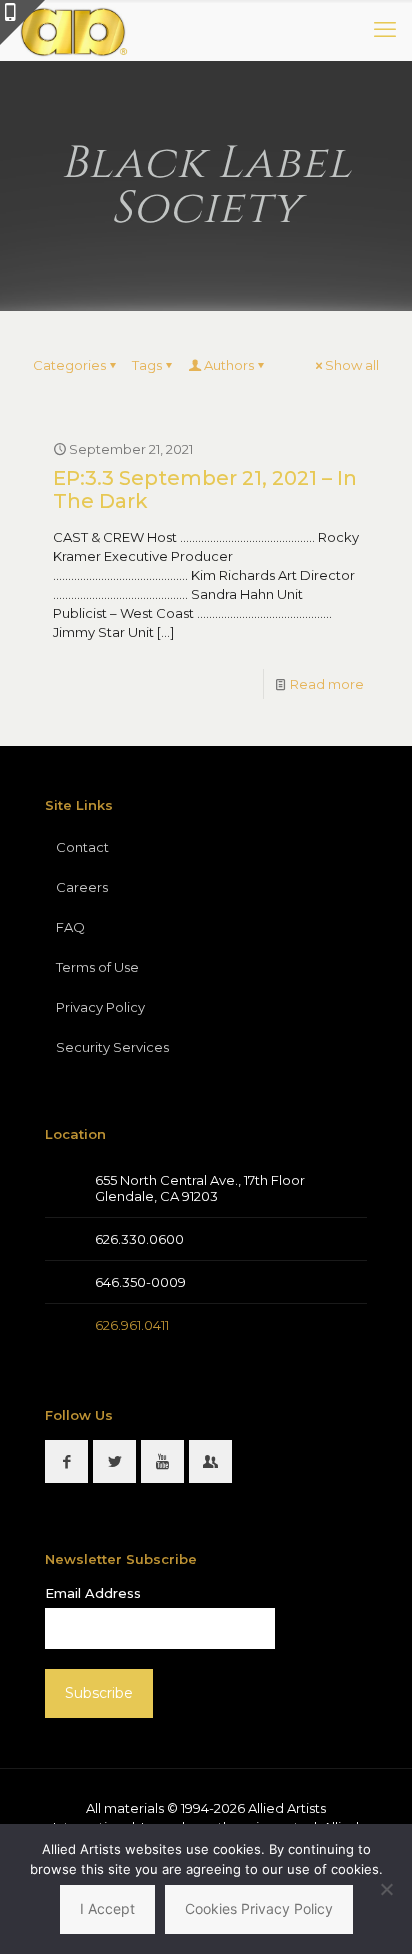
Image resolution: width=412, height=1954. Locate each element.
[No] (387, 1889)
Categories (69, 365)
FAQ (70, 927)
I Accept (107, 1908)
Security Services (112, 1047)
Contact (82, 847)
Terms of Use (97, 967)
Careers (82, 887)
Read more (327, 684)
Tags (147, 365)
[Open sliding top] (22, 22)
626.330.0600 (139, 1239)
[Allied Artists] (73, 30)
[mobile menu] (385, 30)
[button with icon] (66, 1461)
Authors (229, 365)
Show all (352, 365)
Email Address (93, 1593)
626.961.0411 (132, 1325)
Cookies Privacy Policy (259, 1908)
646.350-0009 (140, 1282)
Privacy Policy (100, 1007)
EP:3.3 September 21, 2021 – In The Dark (205, 489)
